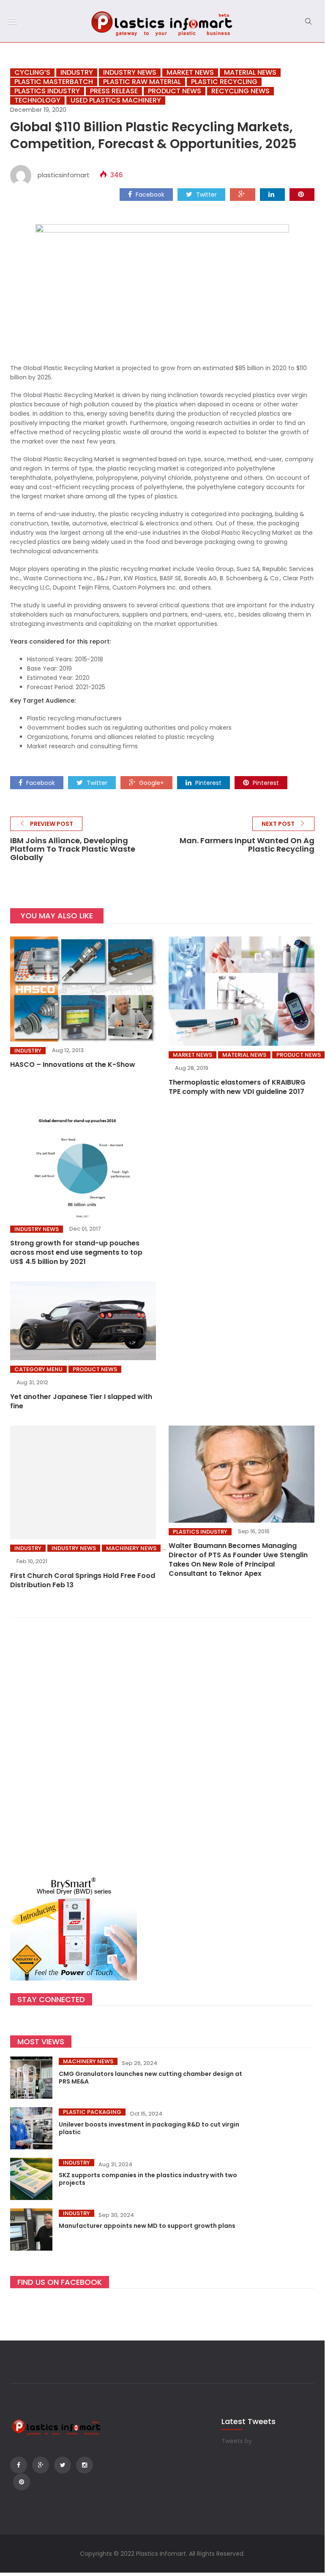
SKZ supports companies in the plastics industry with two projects (148, 2179)
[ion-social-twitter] (63, 2465)
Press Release (114, 91)
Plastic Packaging (92, 2112)
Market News (190, 73)
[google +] (243, 194)
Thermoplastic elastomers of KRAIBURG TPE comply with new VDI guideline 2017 (237, 1087)
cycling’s (32, 73)
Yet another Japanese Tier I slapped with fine (81, 1401)
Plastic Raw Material (142, 82)
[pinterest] (302, 194)
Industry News (130, 73)
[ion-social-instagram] (85, 2465)
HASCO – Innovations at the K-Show (73, 1065)
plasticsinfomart (64, 175)
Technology (37, 100)
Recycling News (240, 91)
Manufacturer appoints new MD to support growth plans (147, 2226)
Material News (250, 73)
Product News (175, 91)
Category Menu (38, 1369)
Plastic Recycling (224, 82)
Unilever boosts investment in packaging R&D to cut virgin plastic (149, 2128)
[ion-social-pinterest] (22, 2482)
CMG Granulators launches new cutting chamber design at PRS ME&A (150, 2078)
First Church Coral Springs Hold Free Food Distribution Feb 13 (83, 1580)
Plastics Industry (47, 91)
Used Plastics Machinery (116, 100)
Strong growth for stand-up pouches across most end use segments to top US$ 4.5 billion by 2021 (76, 1252)
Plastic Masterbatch (54, 82)
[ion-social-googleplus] (41, 2465)
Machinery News (131, 1548)
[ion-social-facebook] (19, 2465)
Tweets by (237, 2441)
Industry (77, 73)
